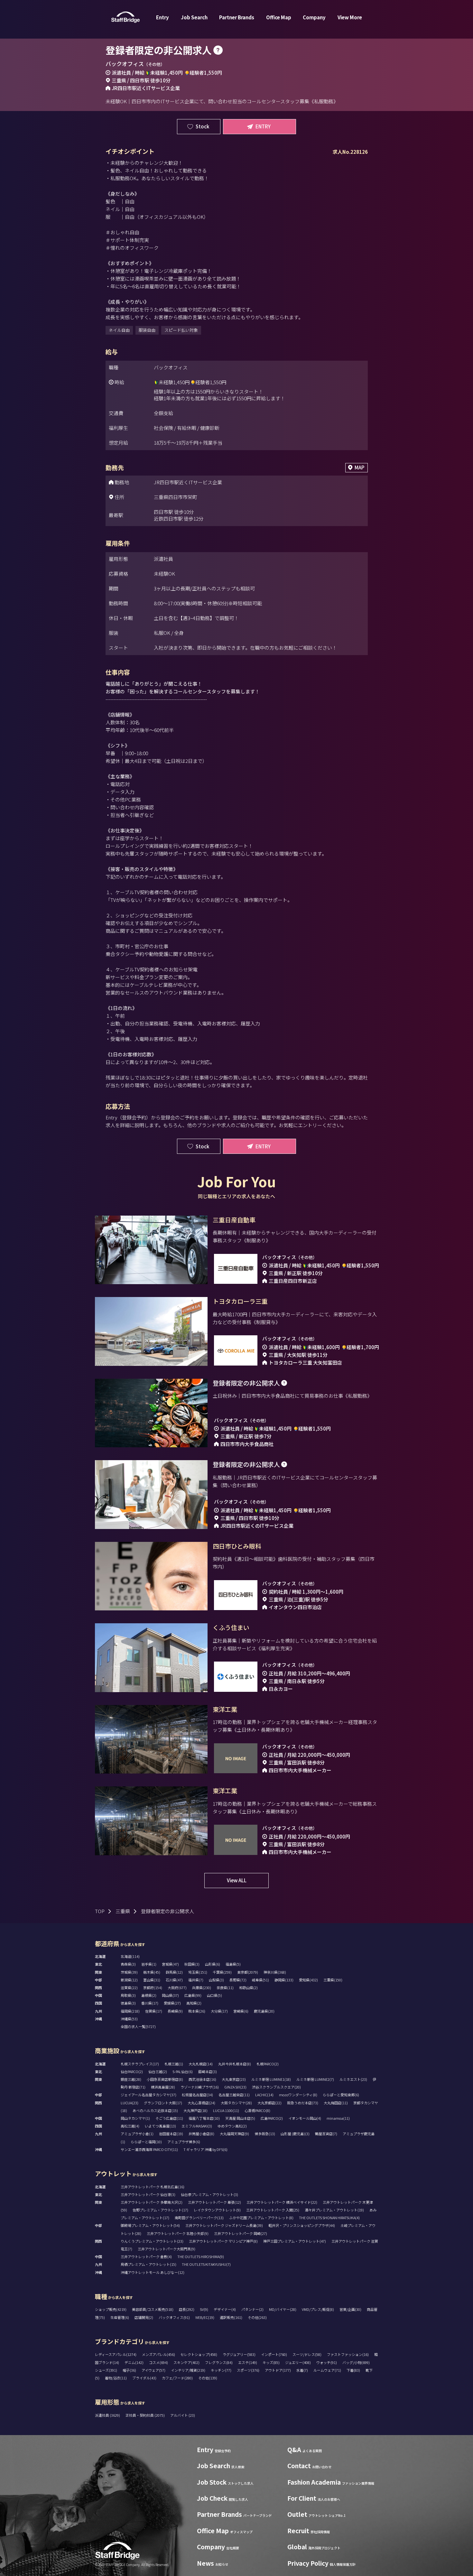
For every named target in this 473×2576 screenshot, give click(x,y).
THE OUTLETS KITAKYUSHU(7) (206, 2264)
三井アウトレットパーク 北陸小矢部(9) (178, 2233)
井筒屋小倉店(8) (201, 2134)
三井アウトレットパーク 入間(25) (273, 2210)
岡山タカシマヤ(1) (135, 2118)
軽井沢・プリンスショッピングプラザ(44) (302, 2225)
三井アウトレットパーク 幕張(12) (214, 2202)
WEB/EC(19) (205, 2317)
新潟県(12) (129, 1980)
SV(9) (204, 2309)
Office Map (279, 17)
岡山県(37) (170, 1995)
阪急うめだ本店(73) (303, 2103)
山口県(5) (214, 1995)
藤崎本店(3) (208, 2071)
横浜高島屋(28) (163, 2087)
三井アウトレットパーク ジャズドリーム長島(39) (224, 2225)
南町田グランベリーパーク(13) (199, 2218)
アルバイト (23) (183, 2415)
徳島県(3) (128, 2003)
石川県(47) (174, 1980)
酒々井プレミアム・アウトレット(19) (334, 2210)
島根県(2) (149, 1995)
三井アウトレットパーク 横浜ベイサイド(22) (282, 2202)
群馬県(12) (174, 1972)
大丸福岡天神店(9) (234, 2134)
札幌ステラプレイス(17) (140, 2064)
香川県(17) (150, 2003)
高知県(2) (194, 2003)
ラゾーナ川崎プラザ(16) (200, 2087)
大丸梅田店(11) (336, 2103)
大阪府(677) (177, 1988)
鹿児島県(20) (264, 2011)
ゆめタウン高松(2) (232, 2126)
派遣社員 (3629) (108, 2415)
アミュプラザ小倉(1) (137, 2134)
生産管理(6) (120, 2317)
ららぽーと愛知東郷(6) (341, 2095)
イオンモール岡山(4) (305, 2118)
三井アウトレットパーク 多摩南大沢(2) (152, 2202)
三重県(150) (333, 1980)
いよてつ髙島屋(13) (160, 2126)
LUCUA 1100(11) (226, 2110)
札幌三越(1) (174, 2064)
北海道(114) (130, 1956)
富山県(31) (152, 1980)
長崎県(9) (175, 2011)
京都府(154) (153, 1988)
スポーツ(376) (248, 2370)
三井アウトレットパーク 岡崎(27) (241, 2233)
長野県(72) (238, 1980)
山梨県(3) (216, 1980)
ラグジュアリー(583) (239, 2354)
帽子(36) (129, 2370)
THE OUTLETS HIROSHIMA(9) (201, 2256)
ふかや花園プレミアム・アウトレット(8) (261, 2218)
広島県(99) (193, 1995)
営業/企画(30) (350, 2309)
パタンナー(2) (252, 2309)
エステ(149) (248, 2362)
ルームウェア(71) (327, 2370)
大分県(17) (219, 2011)
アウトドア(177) (278, 2370)
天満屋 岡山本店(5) (240, 2118)
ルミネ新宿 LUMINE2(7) (315, 2079)
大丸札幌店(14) (201, 2064)
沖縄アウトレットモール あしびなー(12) (153, 2272)
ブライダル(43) (144, 2378)
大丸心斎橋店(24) (201, 2103)
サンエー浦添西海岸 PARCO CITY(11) (149, 2149)
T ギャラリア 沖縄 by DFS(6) (205, 2149)
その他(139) (208, 2378)
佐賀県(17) (154, 2011)
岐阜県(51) (260, 1980)
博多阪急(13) (265, 2134)
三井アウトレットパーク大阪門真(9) (167, 2249)
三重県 (123, 1911)
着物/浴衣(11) (116, 2378)
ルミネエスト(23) (353, 2079)
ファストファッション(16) (348, 2354)
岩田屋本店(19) (171, 2134)
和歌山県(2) (248, 1988)
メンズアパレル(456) (158, 2354)
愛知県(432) (308, 1980)
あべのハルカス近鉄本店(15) (155, 2110)
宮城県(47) (170, 1964)
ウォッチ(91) (327, 2362)
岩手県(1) (149, 1964)
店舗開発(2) (144, 2317)
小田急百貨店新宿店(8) (165, 2079)
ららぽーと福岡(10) (146, 2142)
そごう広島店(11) (169, 2118)
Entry (162, 17)
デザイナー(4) (225, 2309)
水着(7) (302, 2370)
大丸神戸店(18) (195, 2110)
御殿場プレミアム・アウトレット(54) (150, 2225)
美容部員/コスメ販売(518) (153, 2309)
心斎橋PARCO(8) (257, 2110)
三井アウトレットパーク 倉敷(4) (146, 2256)
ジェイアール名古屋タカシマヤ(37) (148, 2095)
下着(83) (353, 2370)
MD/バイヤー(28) (283, 2309)
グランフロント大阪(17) (163, 2103)
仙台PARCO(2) (132, 2071)
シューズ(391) (106, 2370)
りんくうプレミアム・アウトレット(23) (152, 2241)
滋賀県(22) (129, 1988)
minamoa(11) (338, 2118)
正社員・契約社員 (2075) (145, 2415)
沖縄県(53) (129, 2019)
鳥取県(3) (128, 1995)
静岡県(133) (284, 1980)
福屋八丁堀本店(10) (204, 2118)
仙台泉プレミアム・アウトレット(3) (209, 2194)
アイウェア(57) (153, 2370)
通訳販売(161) (231, 2317)
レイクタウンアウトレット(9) (217, 2210)
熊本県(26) (197, 2011)
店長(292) (187, 2309)
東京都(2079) (248, 1972)
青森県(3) (128, 1964)
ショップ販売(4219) (111, 2309)
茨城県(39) (129, 1972)
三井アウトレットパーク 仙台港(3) (148, 2194)
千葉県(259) (222, 1972)
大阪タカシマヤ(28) (236, 2103)
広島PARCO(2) (272, 2118)
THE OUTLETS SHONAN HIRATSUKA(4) (329, 2218)
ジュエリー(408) (298, 2362)
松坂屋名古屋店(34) (197, 2095)
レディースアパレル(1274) (116, 2354)
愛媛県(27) (172, 2003)
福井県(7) (196, 1980)
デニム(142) (134, 2362)
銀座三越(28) (131, 2079)
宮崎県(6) (241, 2011)
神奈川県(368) (275, 1972)
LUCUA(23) (130, 2103)
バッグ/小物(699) (356, 2362)
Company (314, 17)
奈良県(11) (225, 1988)
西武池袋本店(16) (202, 2079)
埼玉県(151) (198, 1972)
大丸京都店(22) (269, 2103)
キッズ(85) (271, 2362)
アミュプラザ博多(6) (184, 2142)
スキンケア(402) (186, 2362)
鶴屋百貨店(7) (326, 2134)
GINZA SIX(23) (235, 2087)
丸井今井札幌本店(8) (235, 2064)
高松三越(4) (130, 2126)
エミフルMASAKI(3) (197, 2126)
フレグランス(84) (219, 2362)
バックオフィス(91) (174, 2317)
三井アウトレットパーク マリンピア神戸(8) (223, 2241)
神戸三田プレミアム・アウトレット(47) (295, 2241)
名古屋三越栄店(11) (234, 2095)
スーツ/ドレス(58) (307, 2354)
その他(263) (257, 2317)
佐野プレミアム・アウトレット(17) (160, 2210)
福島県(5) (233, 1964)
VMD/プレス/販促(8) (318, 2309)
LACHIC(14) (264, 2095)
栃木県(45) (152, 1972)
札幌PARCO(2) (268, 2064)
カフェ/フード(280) (177, 2378)
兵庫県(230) (202, 1988)
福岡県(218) (130, 2011)
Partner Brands (237, 17)
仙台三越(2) (158, 2071)
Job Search (194, 17)
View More (350, 17)
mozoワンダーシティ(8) (298, 2095)
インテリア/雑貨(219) (188, 2370)
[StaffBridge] (125, 17)
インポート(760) (274, 2354)
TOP (100, 1911)
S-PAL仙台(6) (183, 2071)
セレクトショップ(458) (199, 2354)
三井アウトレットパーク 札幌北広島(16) (153, 2187)
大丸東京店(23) (234, 2079)
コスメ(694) (158, 2362)
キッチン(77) (221, 2370)
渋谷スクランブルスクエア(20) (276, 2087)
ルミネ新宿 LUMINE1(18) (271, 2079)
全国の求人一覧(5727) (138, 2026)
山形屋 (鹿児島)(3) (295, 2134)
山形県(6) (213, 1964)
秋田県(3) (192, 1964)
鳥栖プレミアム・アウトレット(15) (148, 2264)
